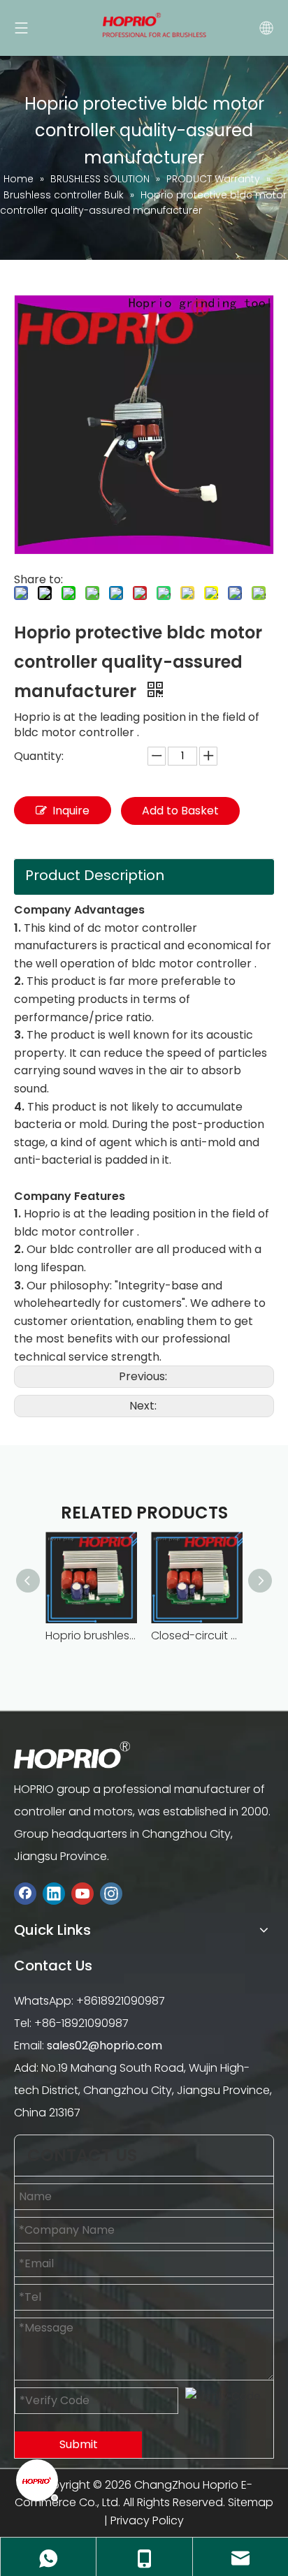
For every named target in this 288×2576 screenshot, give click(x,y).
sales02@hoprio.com (105, 2046)
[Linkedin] (54, 1893)
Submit (79, 2444)
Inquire (71, 811)
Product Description (95, 875)
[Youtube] (82, 1893)
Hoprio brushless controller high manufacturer (91, 1635)
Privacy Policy (147, 2520)
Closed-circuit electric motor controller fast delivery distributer (197, 1635)
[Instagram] (111, 1893)
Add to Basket (180, 811)
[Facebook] (25, 1893)
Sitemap (251, 2502)
